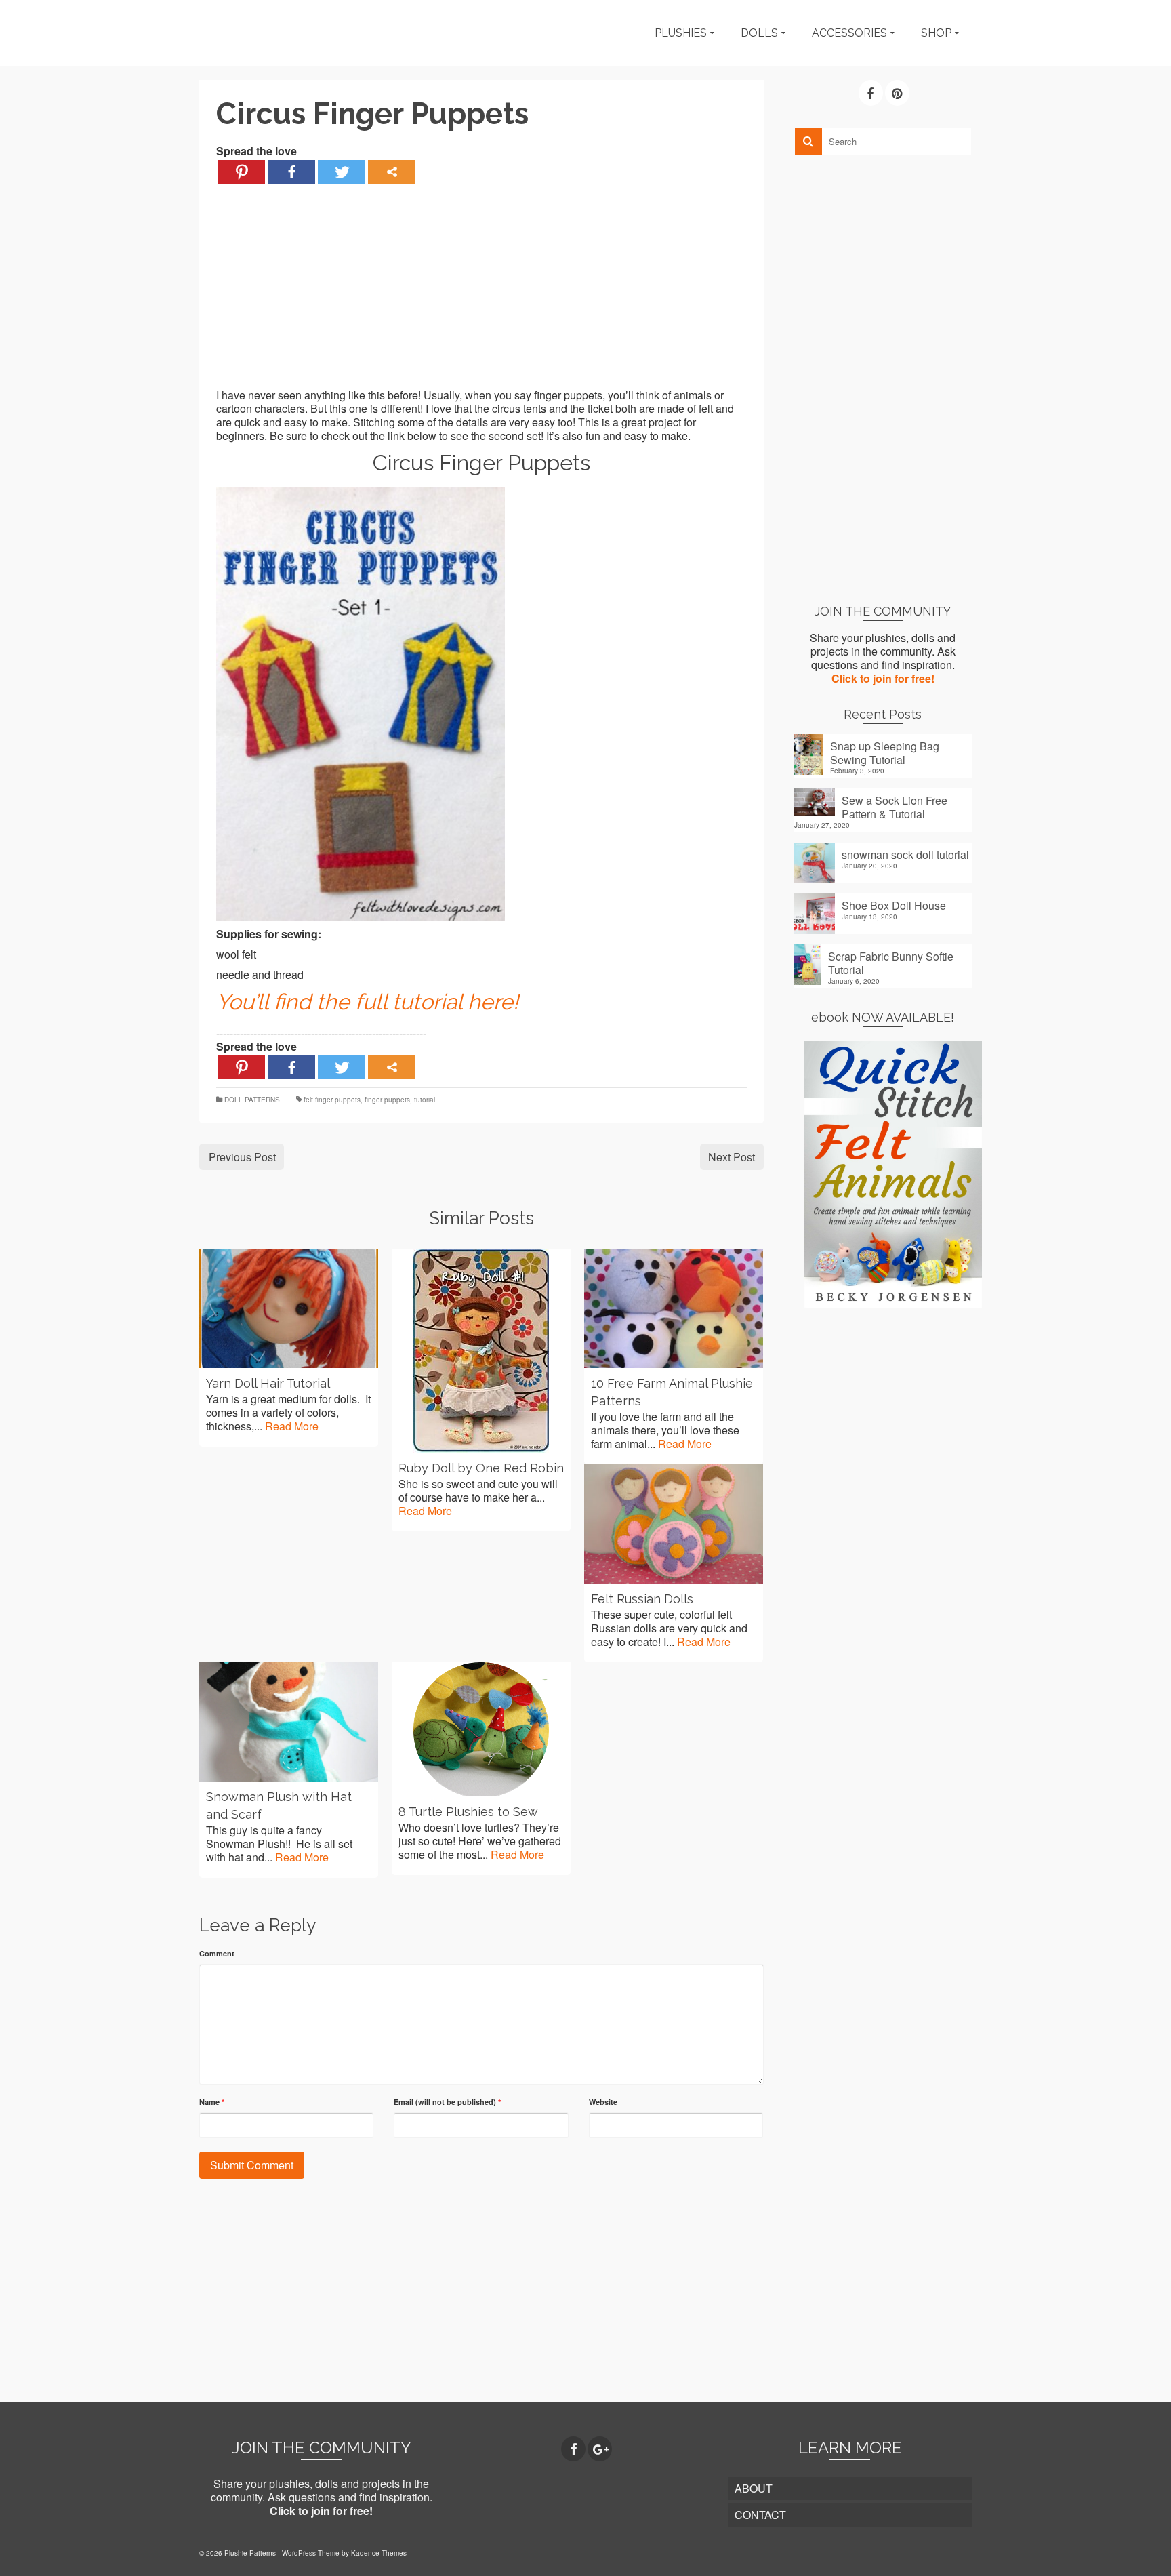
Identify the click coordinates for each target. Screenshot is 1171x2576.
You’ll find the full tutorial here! (367, 1002)
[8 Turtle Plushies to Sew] (481, 1729)
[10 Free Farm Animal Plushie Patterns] (674, 1309)
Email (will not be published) (447, 2102)
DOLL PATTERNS (252, 1100)
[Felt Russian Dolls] (674, 1524)
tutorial (425, 1100)
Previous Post (242, 1157)
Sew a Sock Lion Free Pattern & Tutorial (895, 807)
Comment (217, 1953)
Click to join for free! (883, 678)
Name (212, 2102)
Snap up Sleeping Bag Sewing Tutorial (885, 752)
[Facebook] (291, 172)
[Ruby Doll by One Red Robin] (481, 1351)
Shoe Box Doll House (894, 905)
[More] (392, 172)
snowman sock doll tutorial (905, 854)
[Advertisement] (481, 294)
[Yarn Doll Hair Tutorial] (289, 1309)
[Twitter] (342, 172)
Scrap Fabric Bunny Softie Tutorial (891, 963)
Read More (292, 1426)
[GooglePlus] (600, 2449)
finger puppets (387, 1100)
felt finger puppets (332, 1100)
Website (603, 2102)
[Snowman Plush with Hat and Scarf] (289, 1722)
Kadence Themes (379, 2553)
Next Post (732, 1157)
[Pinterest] (241, 172)
